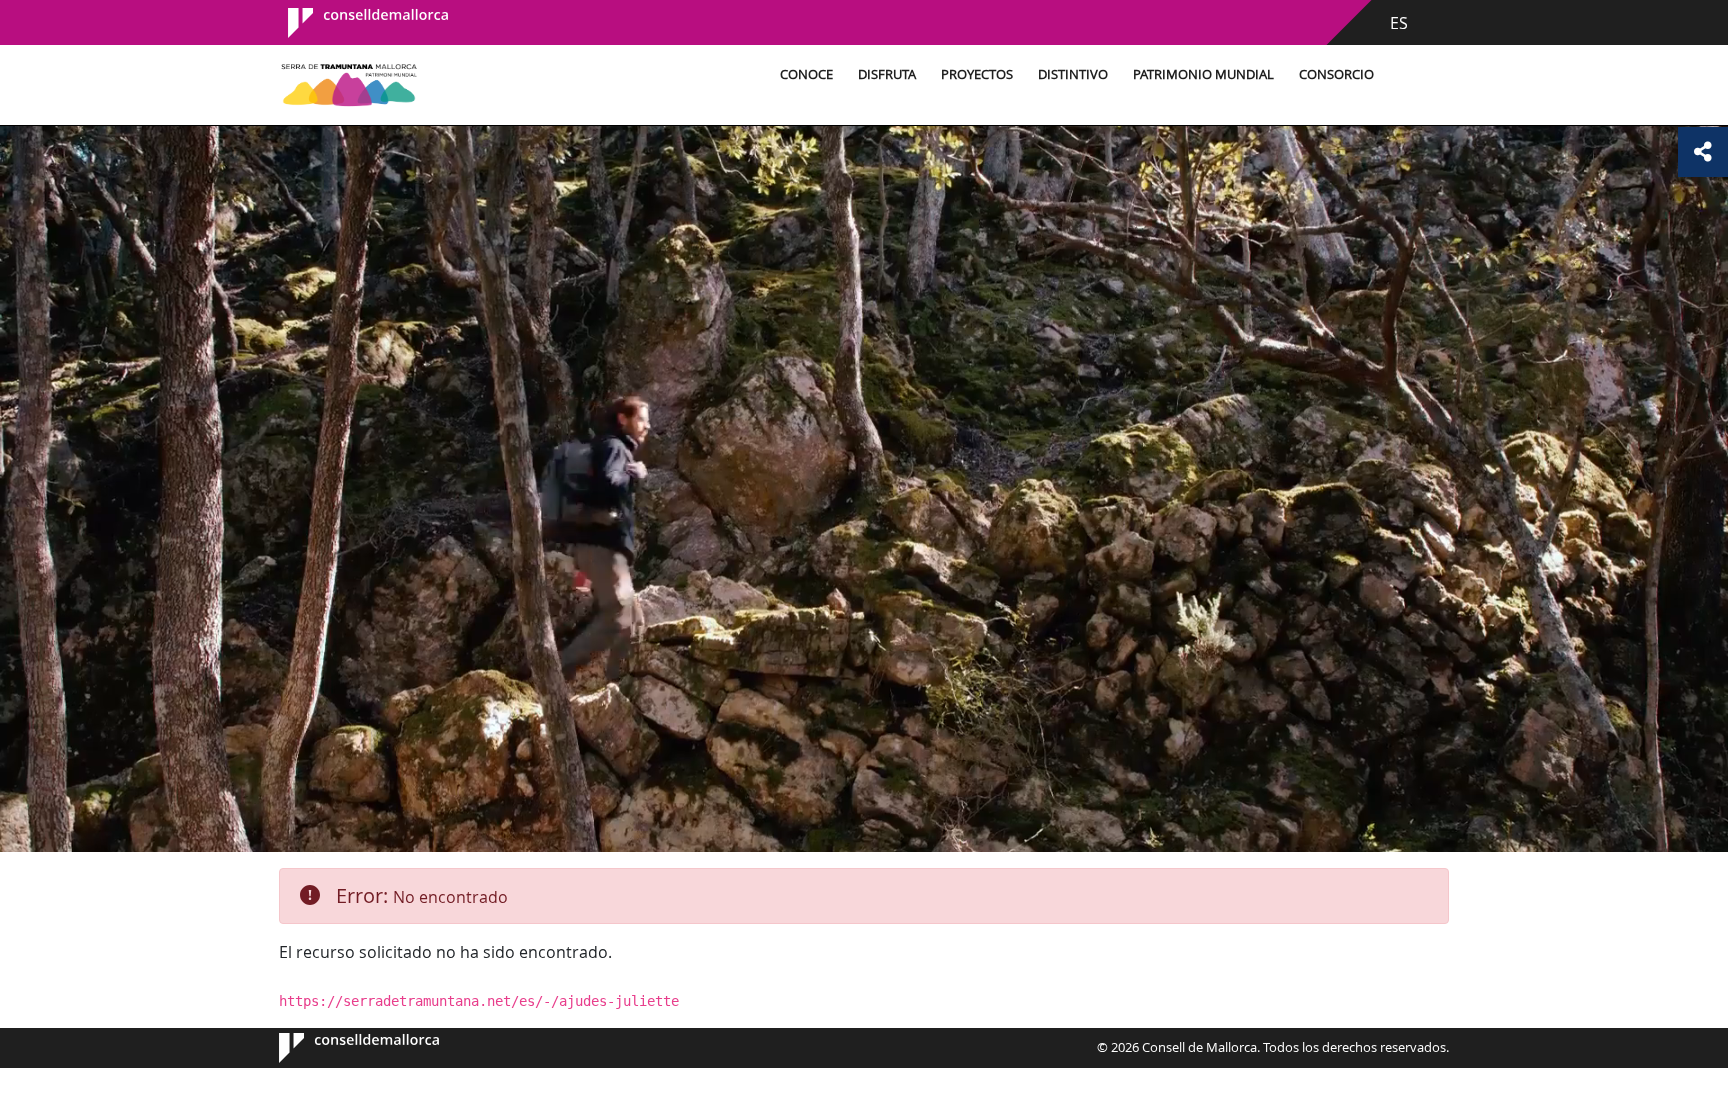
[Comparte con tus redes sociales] (1703, 152)
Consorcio (1336, 74)
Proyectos (977, 74)
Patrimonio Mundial (1203, 74)
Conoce (806, 74)
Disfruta (887, 74)
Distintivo (1073, 74)
